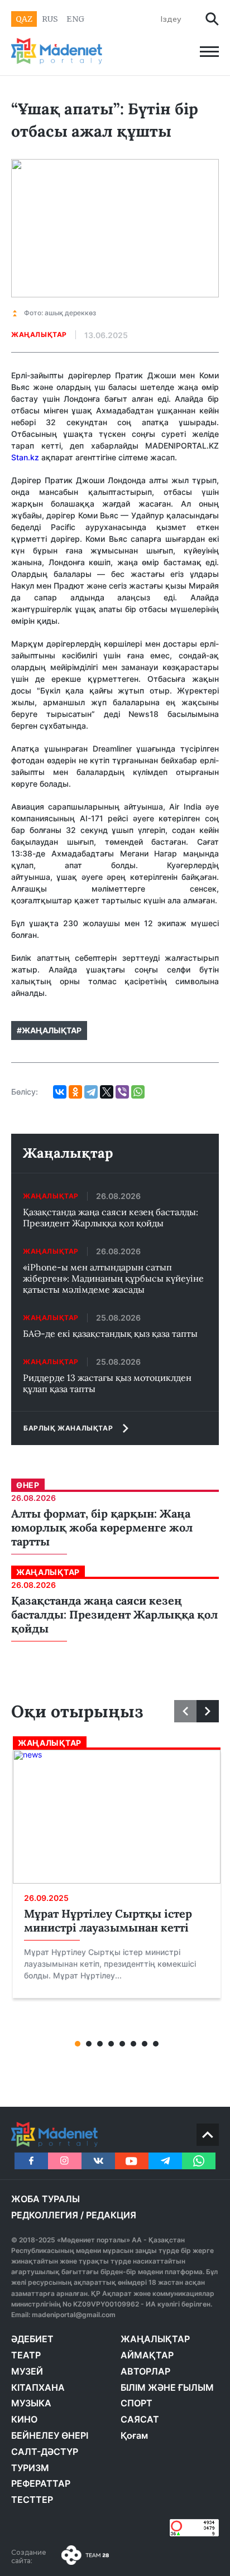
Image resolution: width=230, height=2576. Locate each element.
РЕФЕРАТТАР (41, 2483)
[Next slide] (208, 1711)
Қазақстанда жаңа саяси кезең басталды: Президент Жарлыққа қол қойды (111, 1217)
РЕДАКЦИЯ (111, 2215)
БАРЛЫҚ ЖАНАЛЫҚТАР (68, 1428)
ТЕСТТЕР (32, 2500)
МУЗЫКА (31, 2403)
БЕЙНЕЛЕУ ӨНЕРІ (50, 2435)
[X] (107, 1092)
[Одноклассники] (75, 1092)
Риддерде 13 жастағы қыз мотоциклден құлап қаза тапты (107, 1383)
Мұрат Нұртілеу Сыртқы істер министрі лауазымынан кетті (108, 1920)
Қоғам (134, 2435)
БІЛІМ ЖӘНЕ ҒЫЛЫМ (167, 2387)
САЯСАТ (140, 2419)
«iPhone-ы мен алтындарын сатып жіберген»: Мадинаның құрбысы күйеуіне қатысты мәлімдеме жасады (113, 1278)
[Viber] (122, 1092)
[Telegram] (91, 1092)
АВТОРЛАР (145, 2371)
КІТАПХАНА (38, 2387)
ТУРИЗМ (30, 2468)
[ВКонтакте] (60, 1092)
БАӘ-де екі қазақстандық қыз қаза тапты (110, 1333)
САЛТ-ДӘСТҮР (45, 2452)
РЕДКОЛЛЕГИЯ (45, 2215)
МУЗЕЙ (27, 2371)
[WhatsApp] (138, 1092)
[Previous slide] (185, 1711)
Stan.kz (25, 457)
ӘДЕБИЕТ (32, 2339)
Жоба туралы (45, 2199)
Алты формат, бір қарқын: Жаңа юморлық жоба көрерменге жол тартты (102, 1527)
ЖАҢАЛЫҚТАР (155, 2339)
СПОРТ (136, 2403)
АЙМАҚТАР (147, 2355)
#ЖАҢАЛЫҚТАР (49, 1030)
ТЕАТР (26, 2355)
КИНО (24, 2419)
